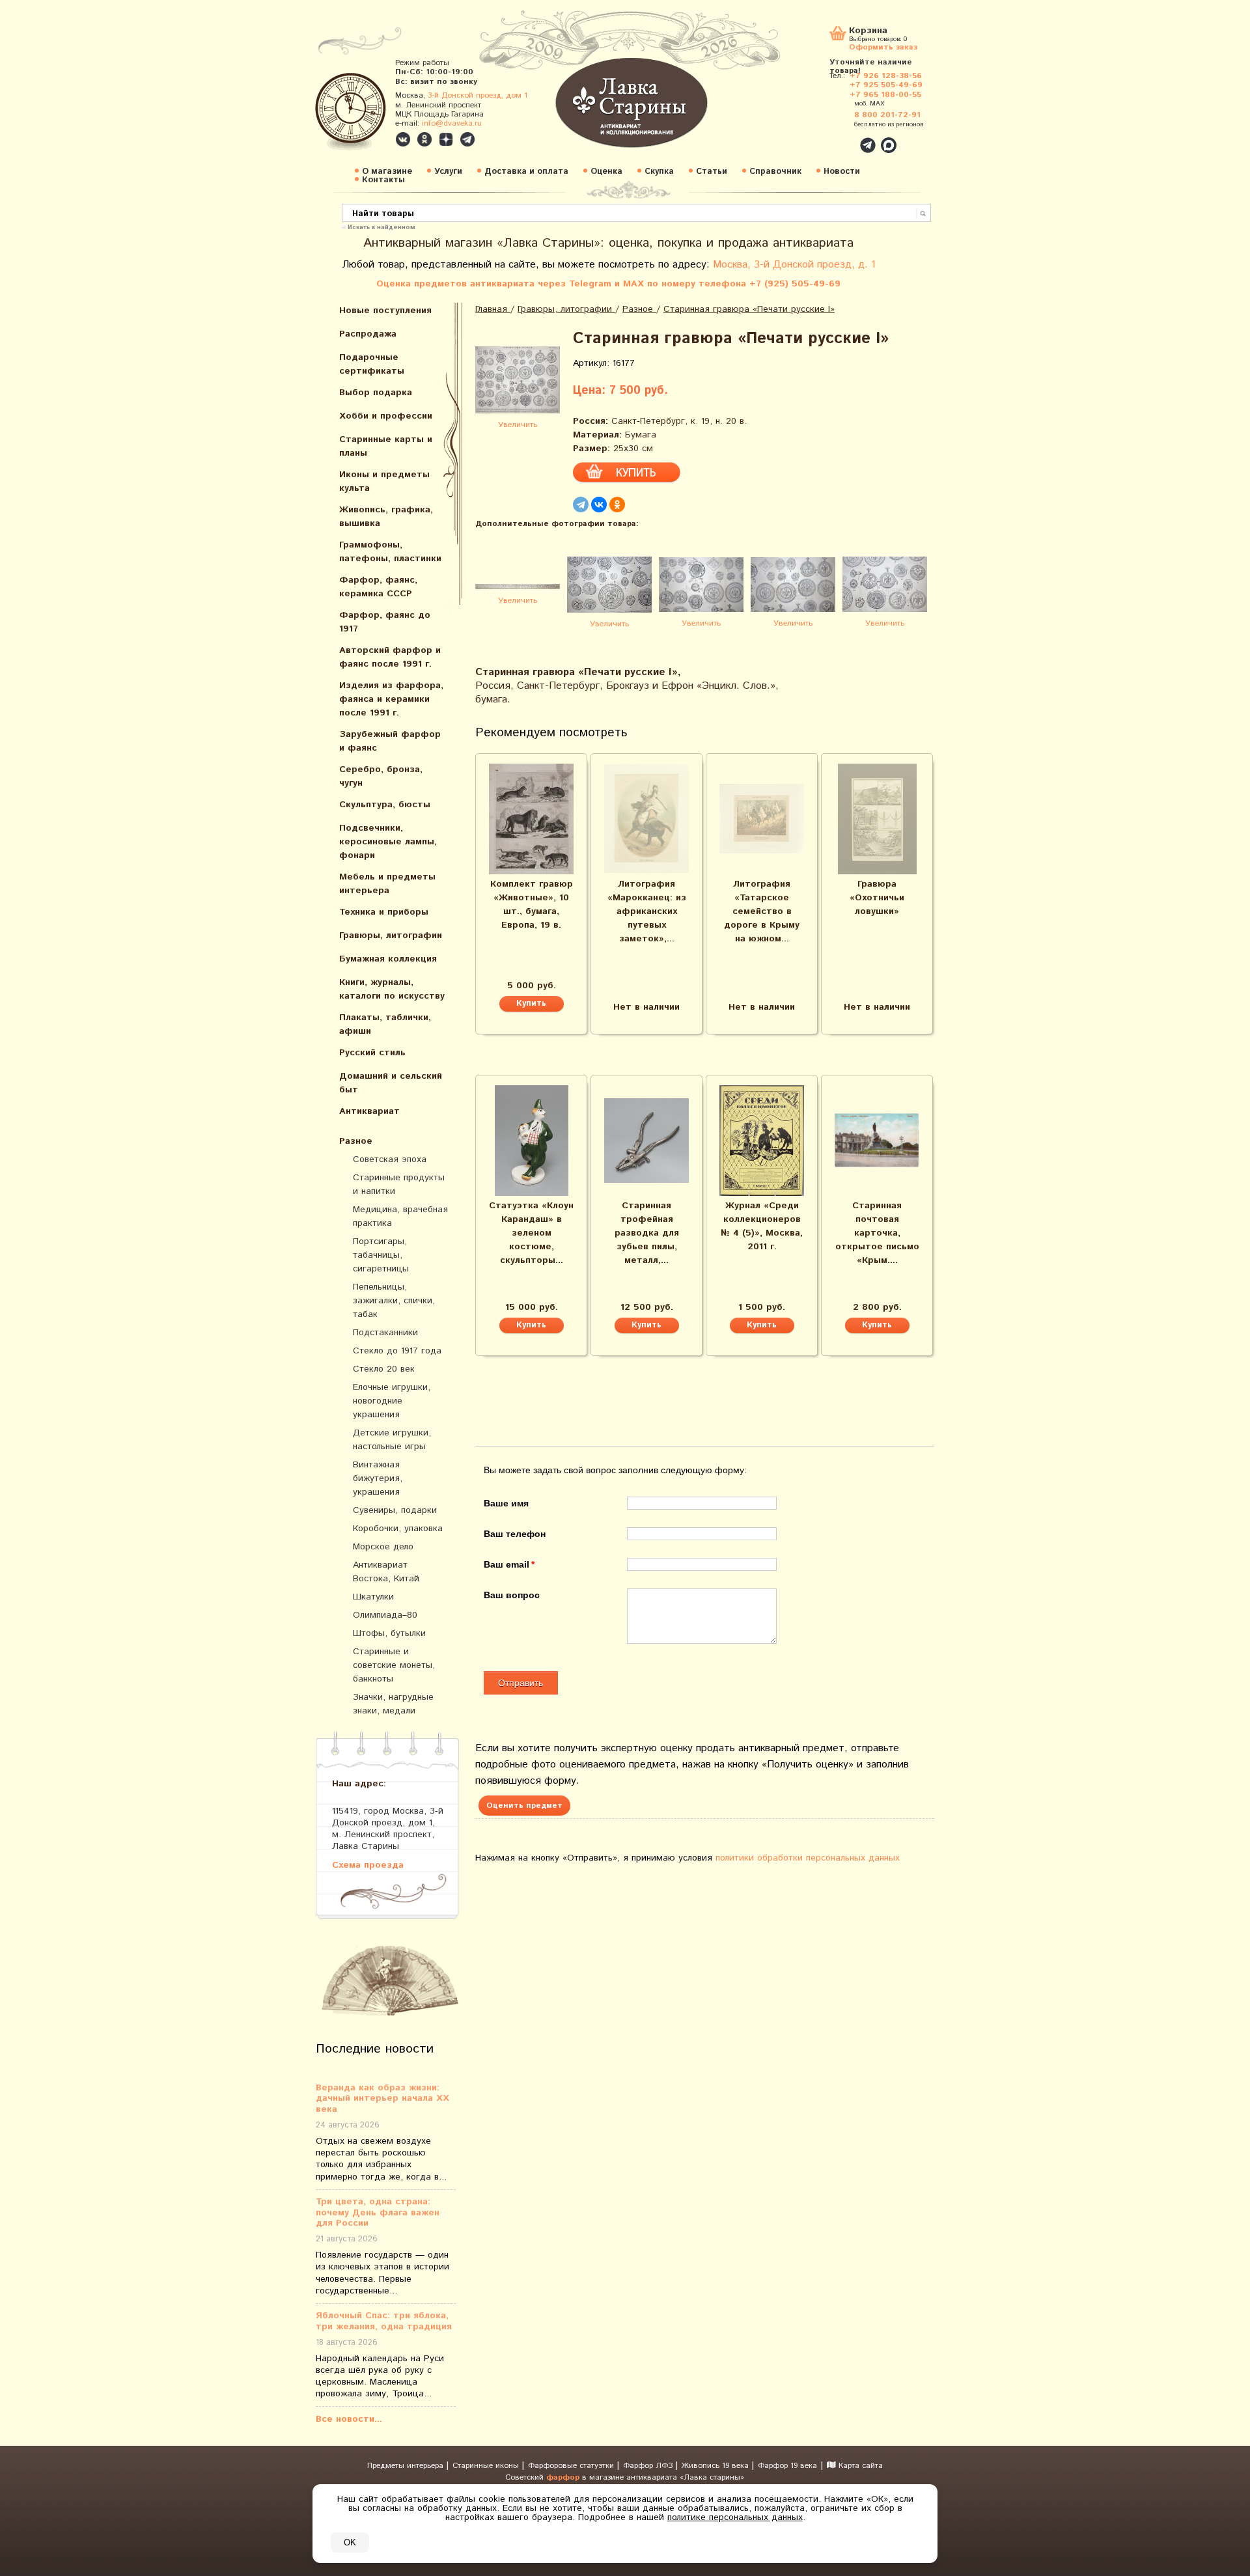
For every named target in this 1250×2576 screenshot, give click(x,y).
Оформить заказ (883, 47)
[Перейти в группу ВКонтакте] (403, 139)
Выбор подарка (376, 393)
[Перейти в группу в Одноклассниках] (424, 139)
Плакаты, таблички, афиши (385, 1024)
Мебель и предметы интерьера (387, 884)
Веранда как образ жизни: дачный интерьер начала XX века (382, 2099)
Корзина (868, 32)
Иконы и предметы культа (384, 481)
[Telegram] (581, 505)
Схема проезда (368, 1865)
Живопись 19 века (716, 2466)
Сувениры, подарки (395, 1510)
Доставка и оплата (526, 172)
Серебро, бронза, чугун (381, 776)
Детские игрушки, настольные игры (392, 1440)
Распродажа (368, 334)
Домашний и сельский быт (391, 1083)
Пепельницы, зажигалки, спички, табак (394, 1301)
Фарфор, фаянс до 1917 (385, 622)
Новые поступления (385, 311)
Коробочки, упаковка (398, 1529)
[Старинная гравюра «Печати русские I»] (518, 382)
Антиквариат (369, 1111)
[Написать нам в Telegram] (840, 138)
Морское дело (383, 1547)
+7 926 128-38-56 (886, 76)
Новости (842, 172)
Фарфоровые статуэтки (572, 2466)
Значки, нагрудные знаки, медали (393, 1704)
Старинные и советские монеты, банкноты (394, 1665)
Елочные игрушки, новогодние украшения (392, 1401)
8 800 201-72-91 (887, 115)
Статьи (712, 172)
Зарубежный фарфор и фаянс (390, 741)
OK (350, 2542)
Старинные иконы (487, 2466)
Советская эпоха (390, 1159)
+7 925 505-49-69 (886, 85)
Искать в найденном (382, 227)
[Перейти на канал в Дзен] (446, 139)
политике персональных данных (735, 2517)
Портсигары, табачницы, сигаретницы (381, 1255)
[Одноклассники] (617, 505)
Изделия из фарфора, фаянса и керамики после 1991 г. (391, 699)
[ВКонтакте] (599, 505)
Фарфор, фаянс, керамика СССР (378, 587)
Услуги (448, 172)
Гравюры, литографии (391, 935)
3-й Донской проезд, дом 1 (478, 95)
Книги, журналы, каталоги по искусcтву (392, 989)
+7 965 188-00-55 (885, 95)
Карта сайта (859, 2466)
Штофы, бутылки (389, 1633)
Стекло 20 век (384, 1369)
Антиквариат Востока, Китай (386, 1572)
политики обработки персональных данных (808, 1858)
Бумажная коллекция (388, 959)
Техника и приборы (384, 912)
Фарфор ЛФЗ (649, 2466)
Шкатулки (373, 1597)
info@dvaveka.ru (452, 123)
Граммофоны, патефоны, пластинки (390, 552)
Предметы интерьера (407, 2466)
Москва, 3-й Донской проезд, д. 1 (794, 265)
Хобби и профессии (386, 416)
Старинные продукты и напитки (399, 1184)
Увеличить (518, 425)
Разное (356, 1141)
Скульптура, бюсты (385, 805)
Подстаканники (385, 1333)
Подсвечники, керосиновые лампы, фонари (388, 842)
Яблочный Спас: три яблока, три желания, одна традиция (384, 2321)
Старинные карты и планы (386, 446)
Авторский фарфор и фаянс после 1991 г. (390, 657)
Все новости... (349, 2419)
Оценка (606, 172)
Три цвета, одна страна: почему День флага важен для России (378, 2213)
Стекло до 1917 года (397, 1351)
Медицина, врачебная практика (400, 1216)
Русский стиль (372, 1053)
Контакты (383, 180)
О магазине (387, 172)
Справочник (775, 172)
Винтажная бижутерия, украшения (378, 1478)
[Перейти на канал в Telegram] (467, 139)
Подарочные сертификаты (372, 364)
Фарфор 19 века (787, 2466)
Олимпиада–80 (385, 1615)
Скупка (659, 172)
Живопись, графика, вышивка (386, 517)
